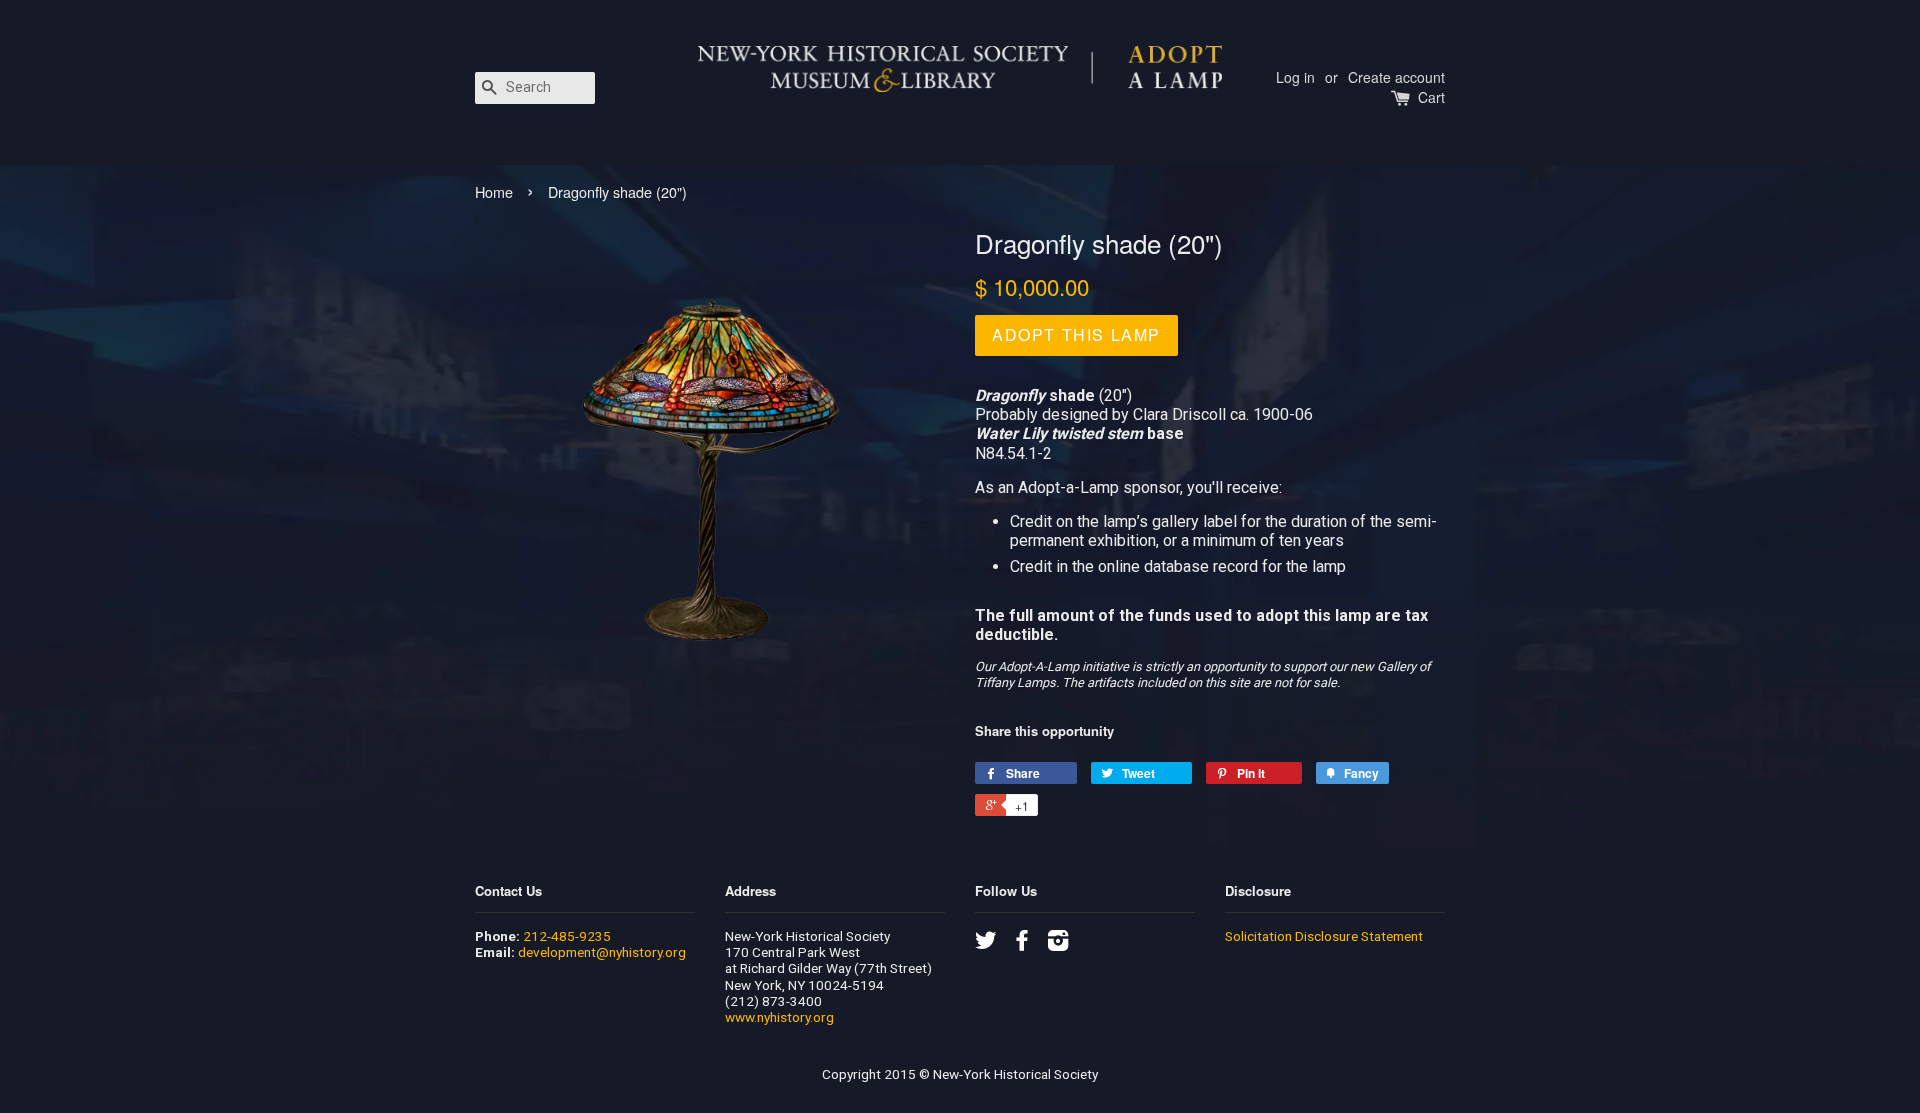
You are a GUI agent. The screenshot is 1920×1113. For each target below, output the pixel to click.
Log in (1295, 77)
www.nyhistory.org (779, 1017)
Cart (1431, 97)
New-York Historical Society (1015, 1074)
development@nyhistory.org (602, 952)
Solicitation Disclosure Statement (1324, 936)
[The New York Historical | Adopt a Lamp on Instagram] (1058, 944)
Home (494, 191)
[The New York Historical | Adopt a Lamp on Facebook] (1022, 944)
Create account (1396, 77)
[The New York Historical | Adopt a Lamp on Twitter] (986, 944)
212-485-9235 (567, 936)
